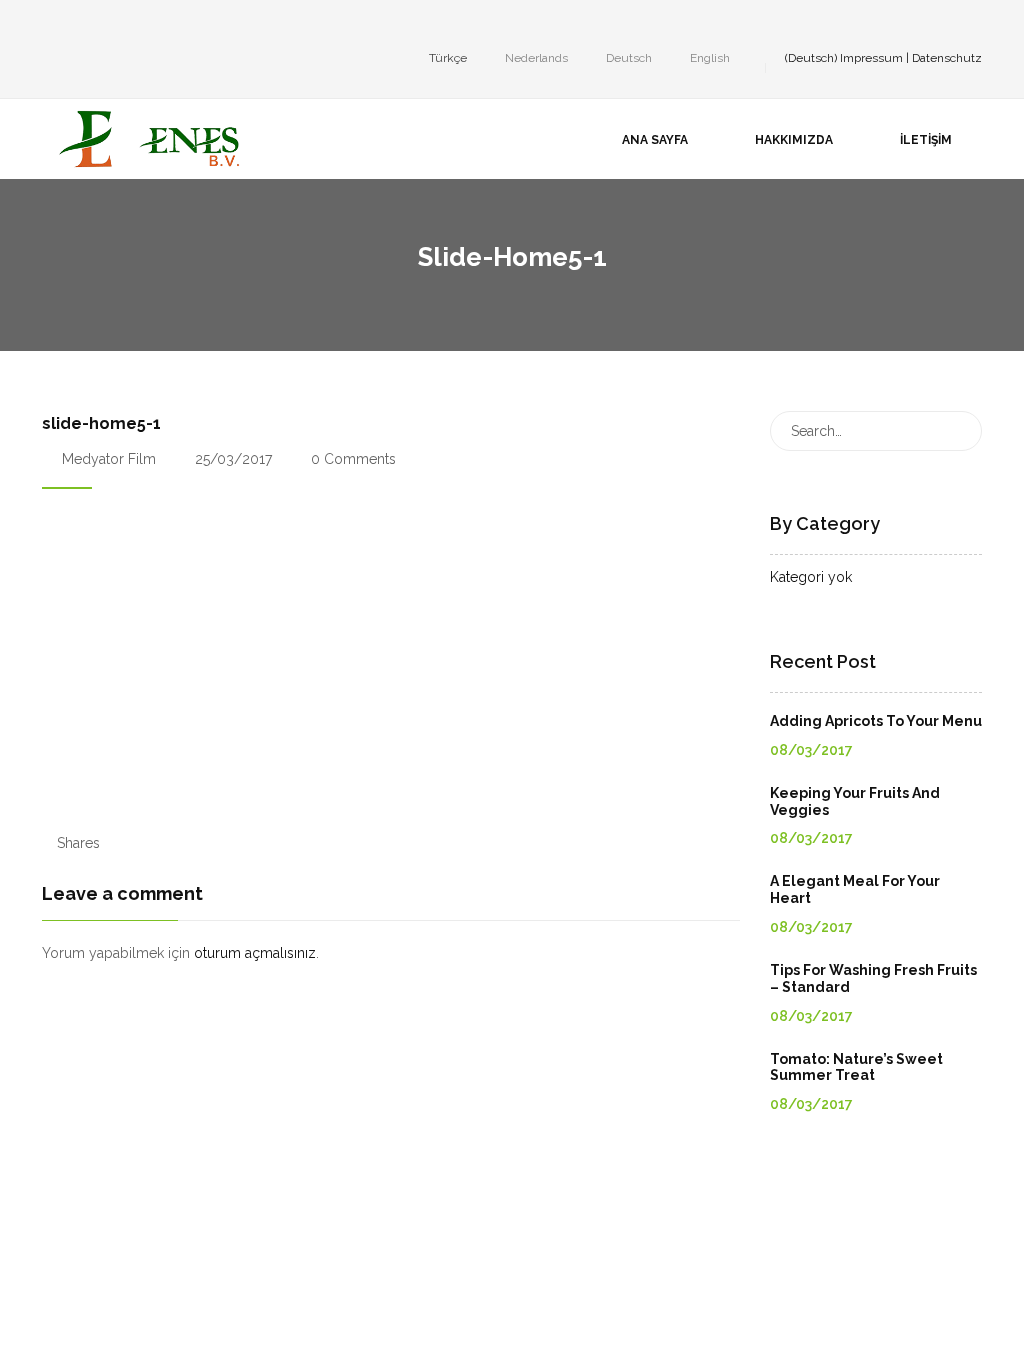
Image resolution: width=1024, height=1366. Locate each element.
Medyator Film (109, 459)
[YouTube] (138, 24)
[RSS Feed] (198, 24)
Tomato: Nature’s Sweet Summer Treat (856, 1067)
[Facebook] (48, 24)
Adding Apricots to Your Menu (876, 721)
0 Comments (351, 459)
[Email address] (168, 24)
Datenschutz (947, 58)
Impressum (871, 58)
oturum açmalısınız (255, 953)
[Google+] (108, 24)
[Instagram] (78, 24)
